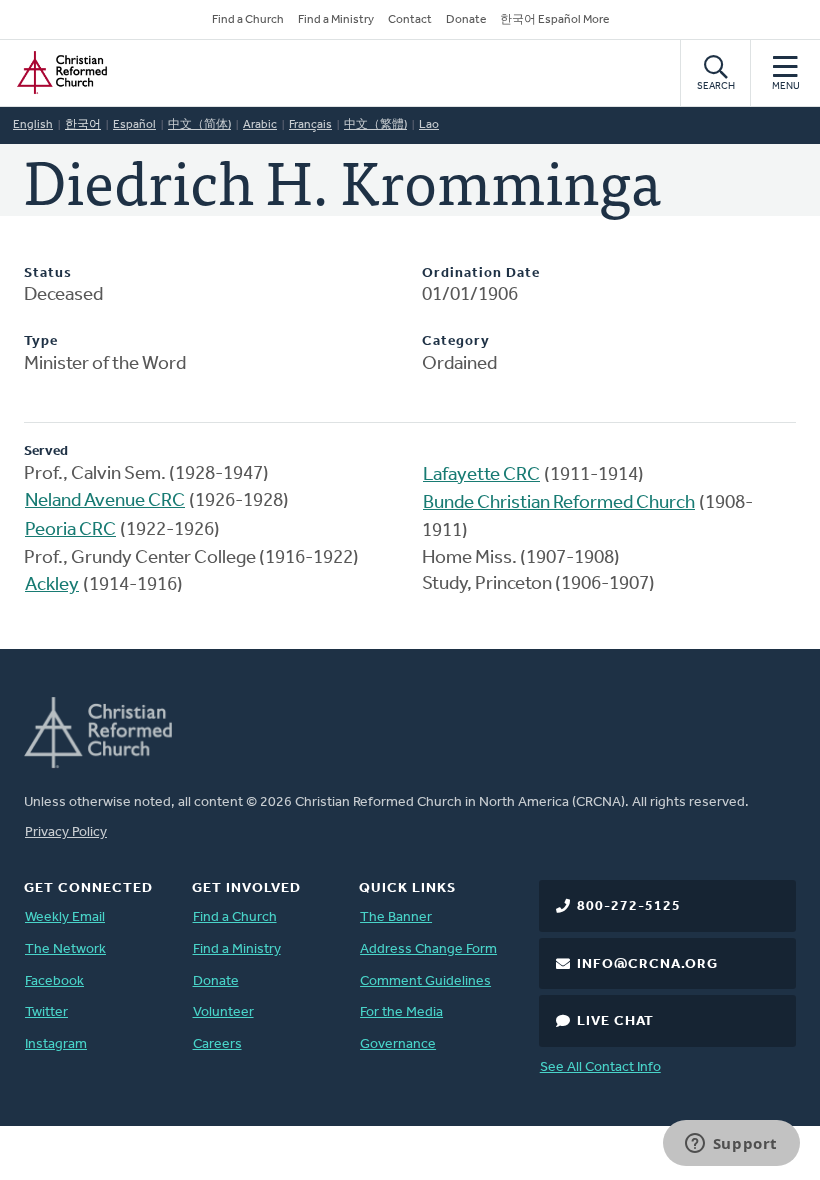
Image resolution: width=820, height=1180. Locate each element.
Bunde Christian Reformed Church (559, 503)
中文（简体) (199, 125)
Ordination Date (481, 273)
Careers (217, 1044)
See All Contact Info (600, 1067)
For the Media (401, 1012)
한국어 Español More (554, 20)
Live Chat (615, 1021)
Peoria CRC (70, 530)
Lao (429, 125)
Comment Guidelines (425, 981)
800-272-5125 (629, 906)
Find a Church (248, 20)
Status (48, 273)
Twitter (46, 1012)
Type (41, 341)
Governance (398, 1044)
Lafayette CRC (481, 475)
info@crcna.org (647, 964)
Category (456, 341)
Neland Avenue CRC (105, 501)
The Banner (396, 917)
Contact (410, 20)
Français (310, 125)
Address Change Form (428, 949)
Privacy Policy (66, 832)
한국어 (83, 125)
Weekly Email (65, 917)
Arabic (260, 125)
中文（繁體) (375, 125)
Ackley (52, 585)
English (33, 125)
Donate (466, 20)
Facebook (54, 981)
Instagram (56, 1044)
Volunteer (223, 1012)
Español (134, 125)
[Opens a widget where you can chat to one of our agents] (731, 1145)
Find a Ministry (336, 20)
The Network (65, 949)
